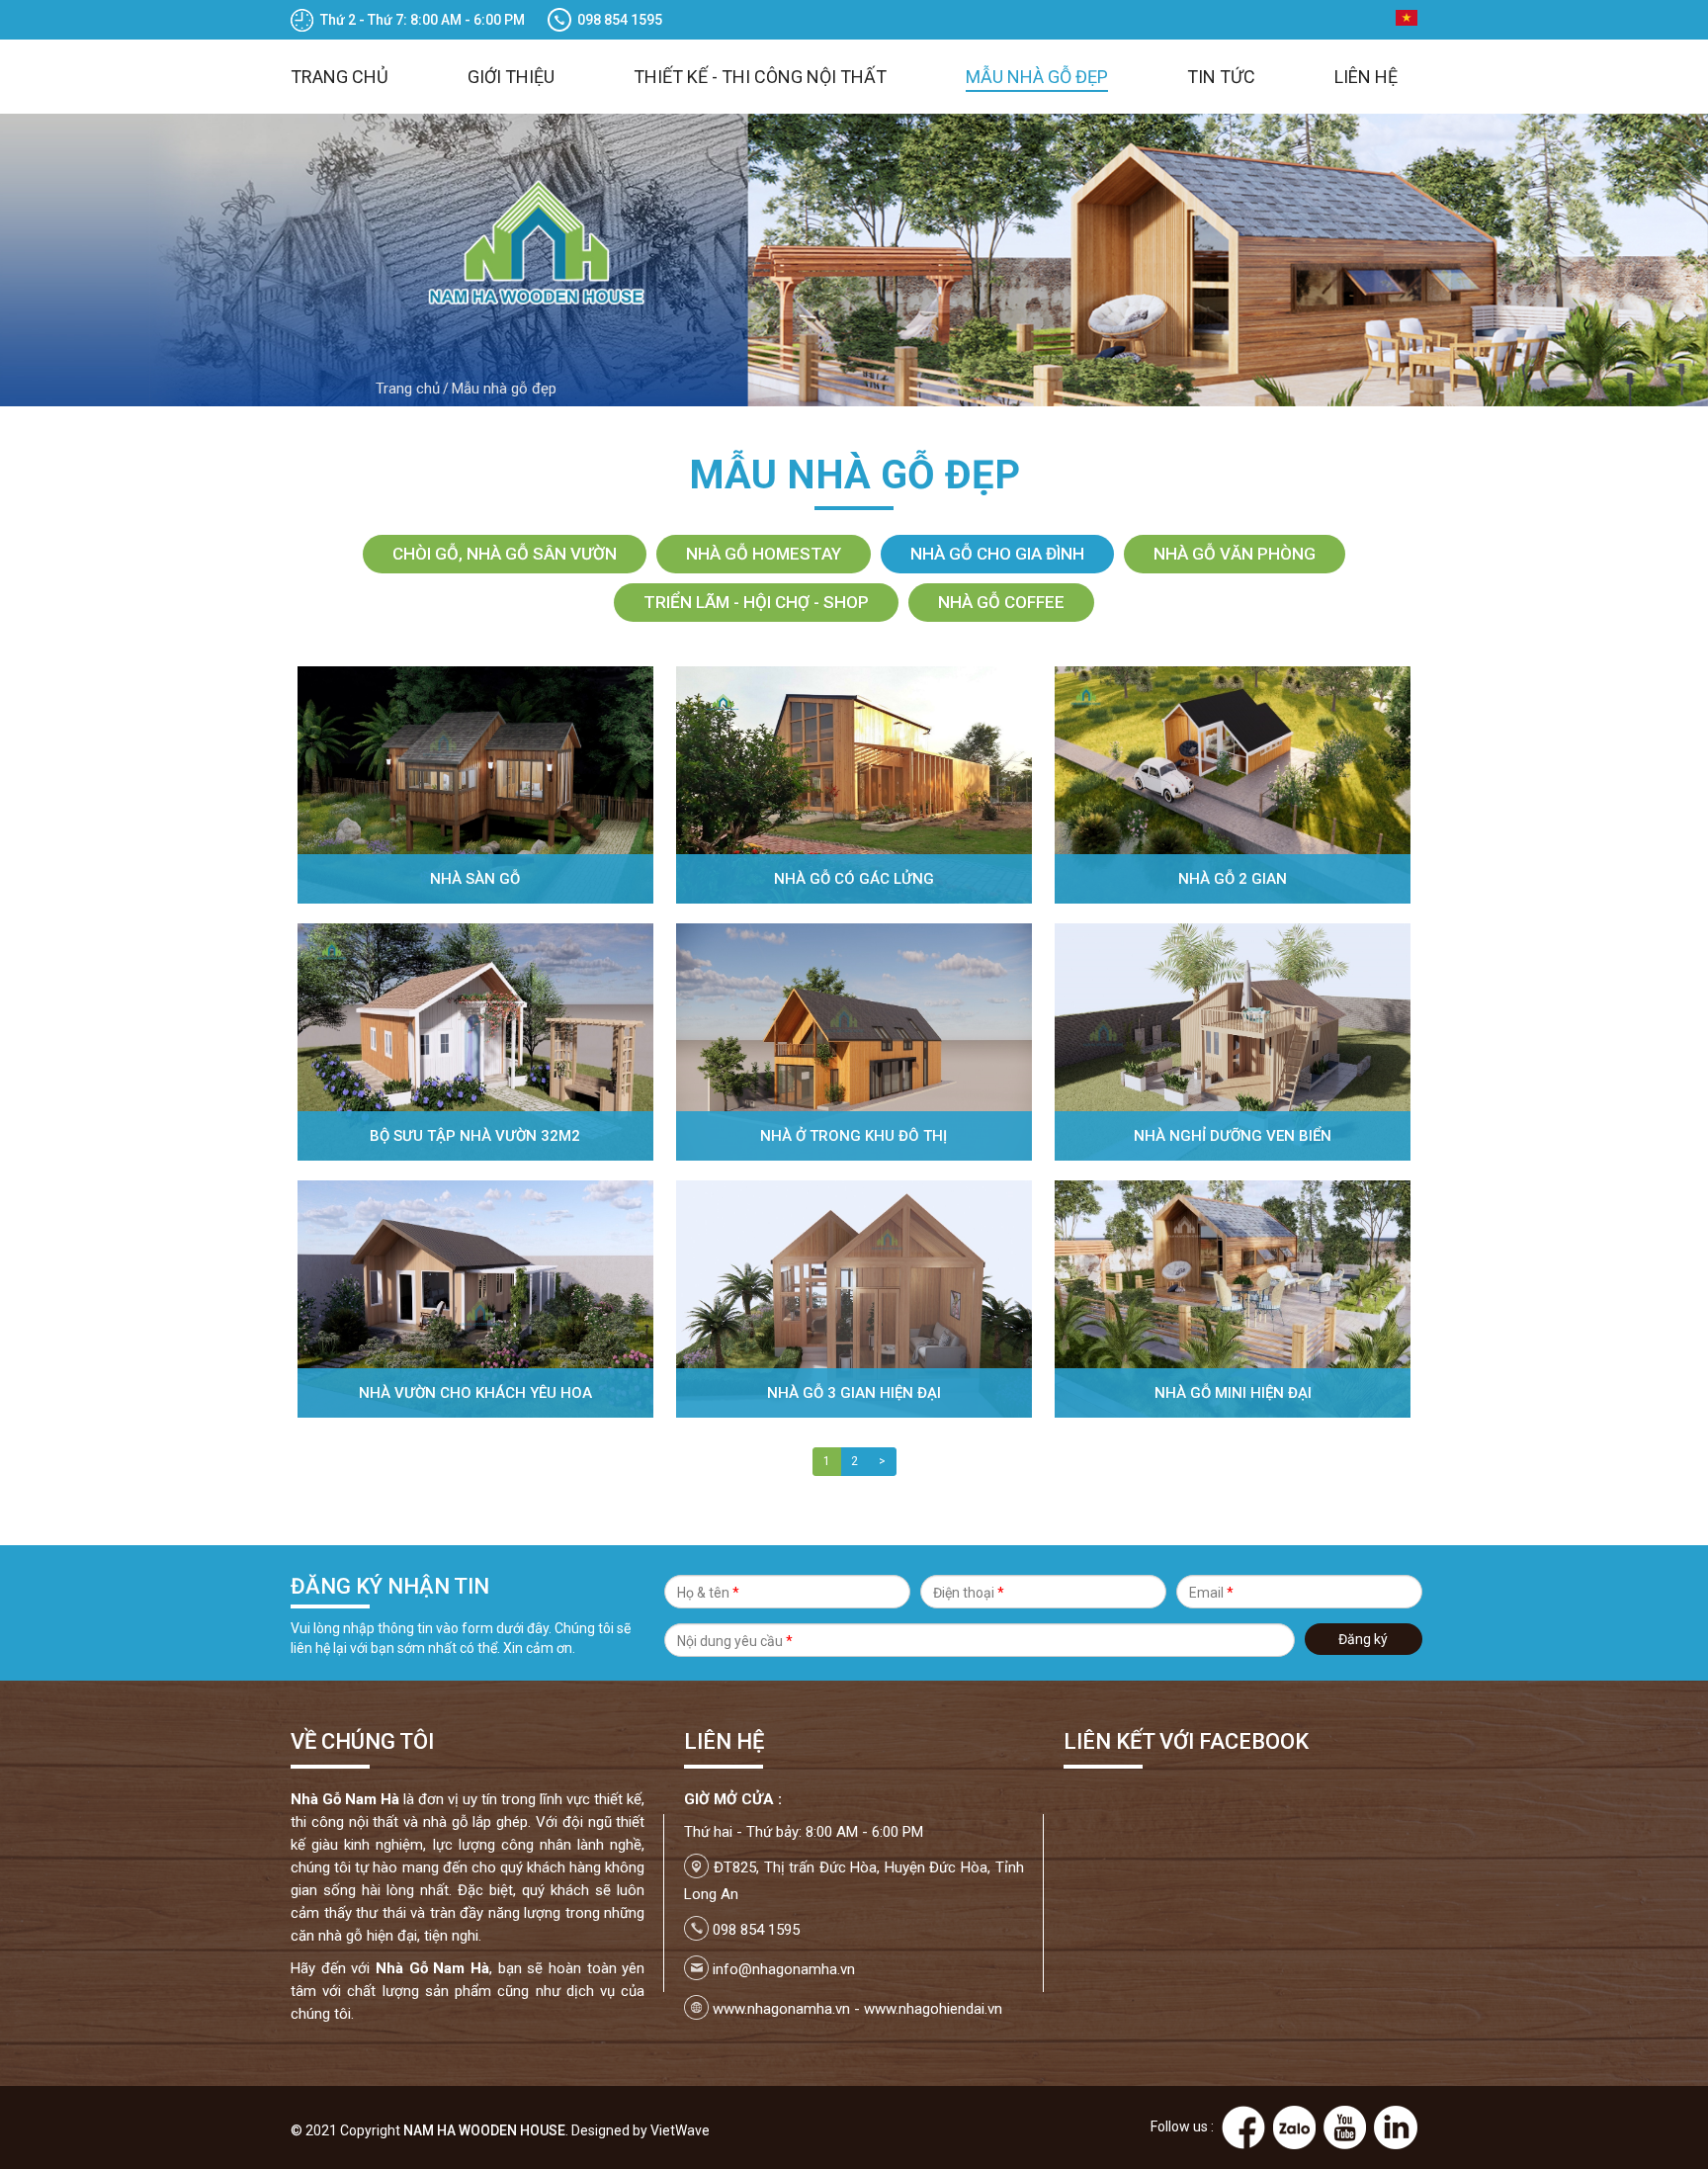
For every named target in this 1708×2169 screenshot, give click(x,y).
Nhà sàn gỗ (475, 879)
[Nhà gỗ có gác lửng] (854, 784)
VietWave (680, 2130)
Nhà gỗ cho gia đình (997, 554)
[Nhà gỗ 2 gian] (1233, 784)
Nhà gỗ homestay (764, 554)
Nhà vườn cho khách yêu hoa (475, 1393)
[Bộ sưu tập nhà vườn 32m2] (475, 1041)
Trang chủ (340, 77)
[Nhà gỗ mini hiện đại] (1233, 1298)
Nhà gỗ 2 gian (1233, 879)
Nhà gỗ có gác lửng (854, 879)
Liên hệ (1366, 77)
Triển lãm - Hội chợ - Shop (756, 602)
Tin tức (1221, 77)
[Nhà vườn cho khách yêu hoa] (475, 1298)
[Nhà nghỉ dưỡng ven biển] (1233, 1041)
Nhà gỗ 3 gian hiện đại (854, 1393)
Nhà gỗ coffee (1001, 602)
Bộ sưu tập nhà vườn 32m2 (475, 1136)
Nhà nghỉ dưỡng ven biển (1233, 1136)
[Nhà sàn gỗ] (475, 784)
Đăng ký (1363, 1639)
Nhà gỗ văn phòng (1235, 554)
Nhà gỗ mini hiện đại (1233, 1393)
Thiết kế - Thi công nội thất (760, 77)
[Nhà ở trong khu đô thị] (854, 1041)
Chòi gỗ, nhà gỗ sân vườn (505, 554)
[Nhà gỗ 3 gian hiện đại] (854, 1298)
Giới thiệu (511, 77)
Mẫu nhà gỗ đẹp (1037, 77)
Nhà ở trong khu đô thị (854, 1136)
